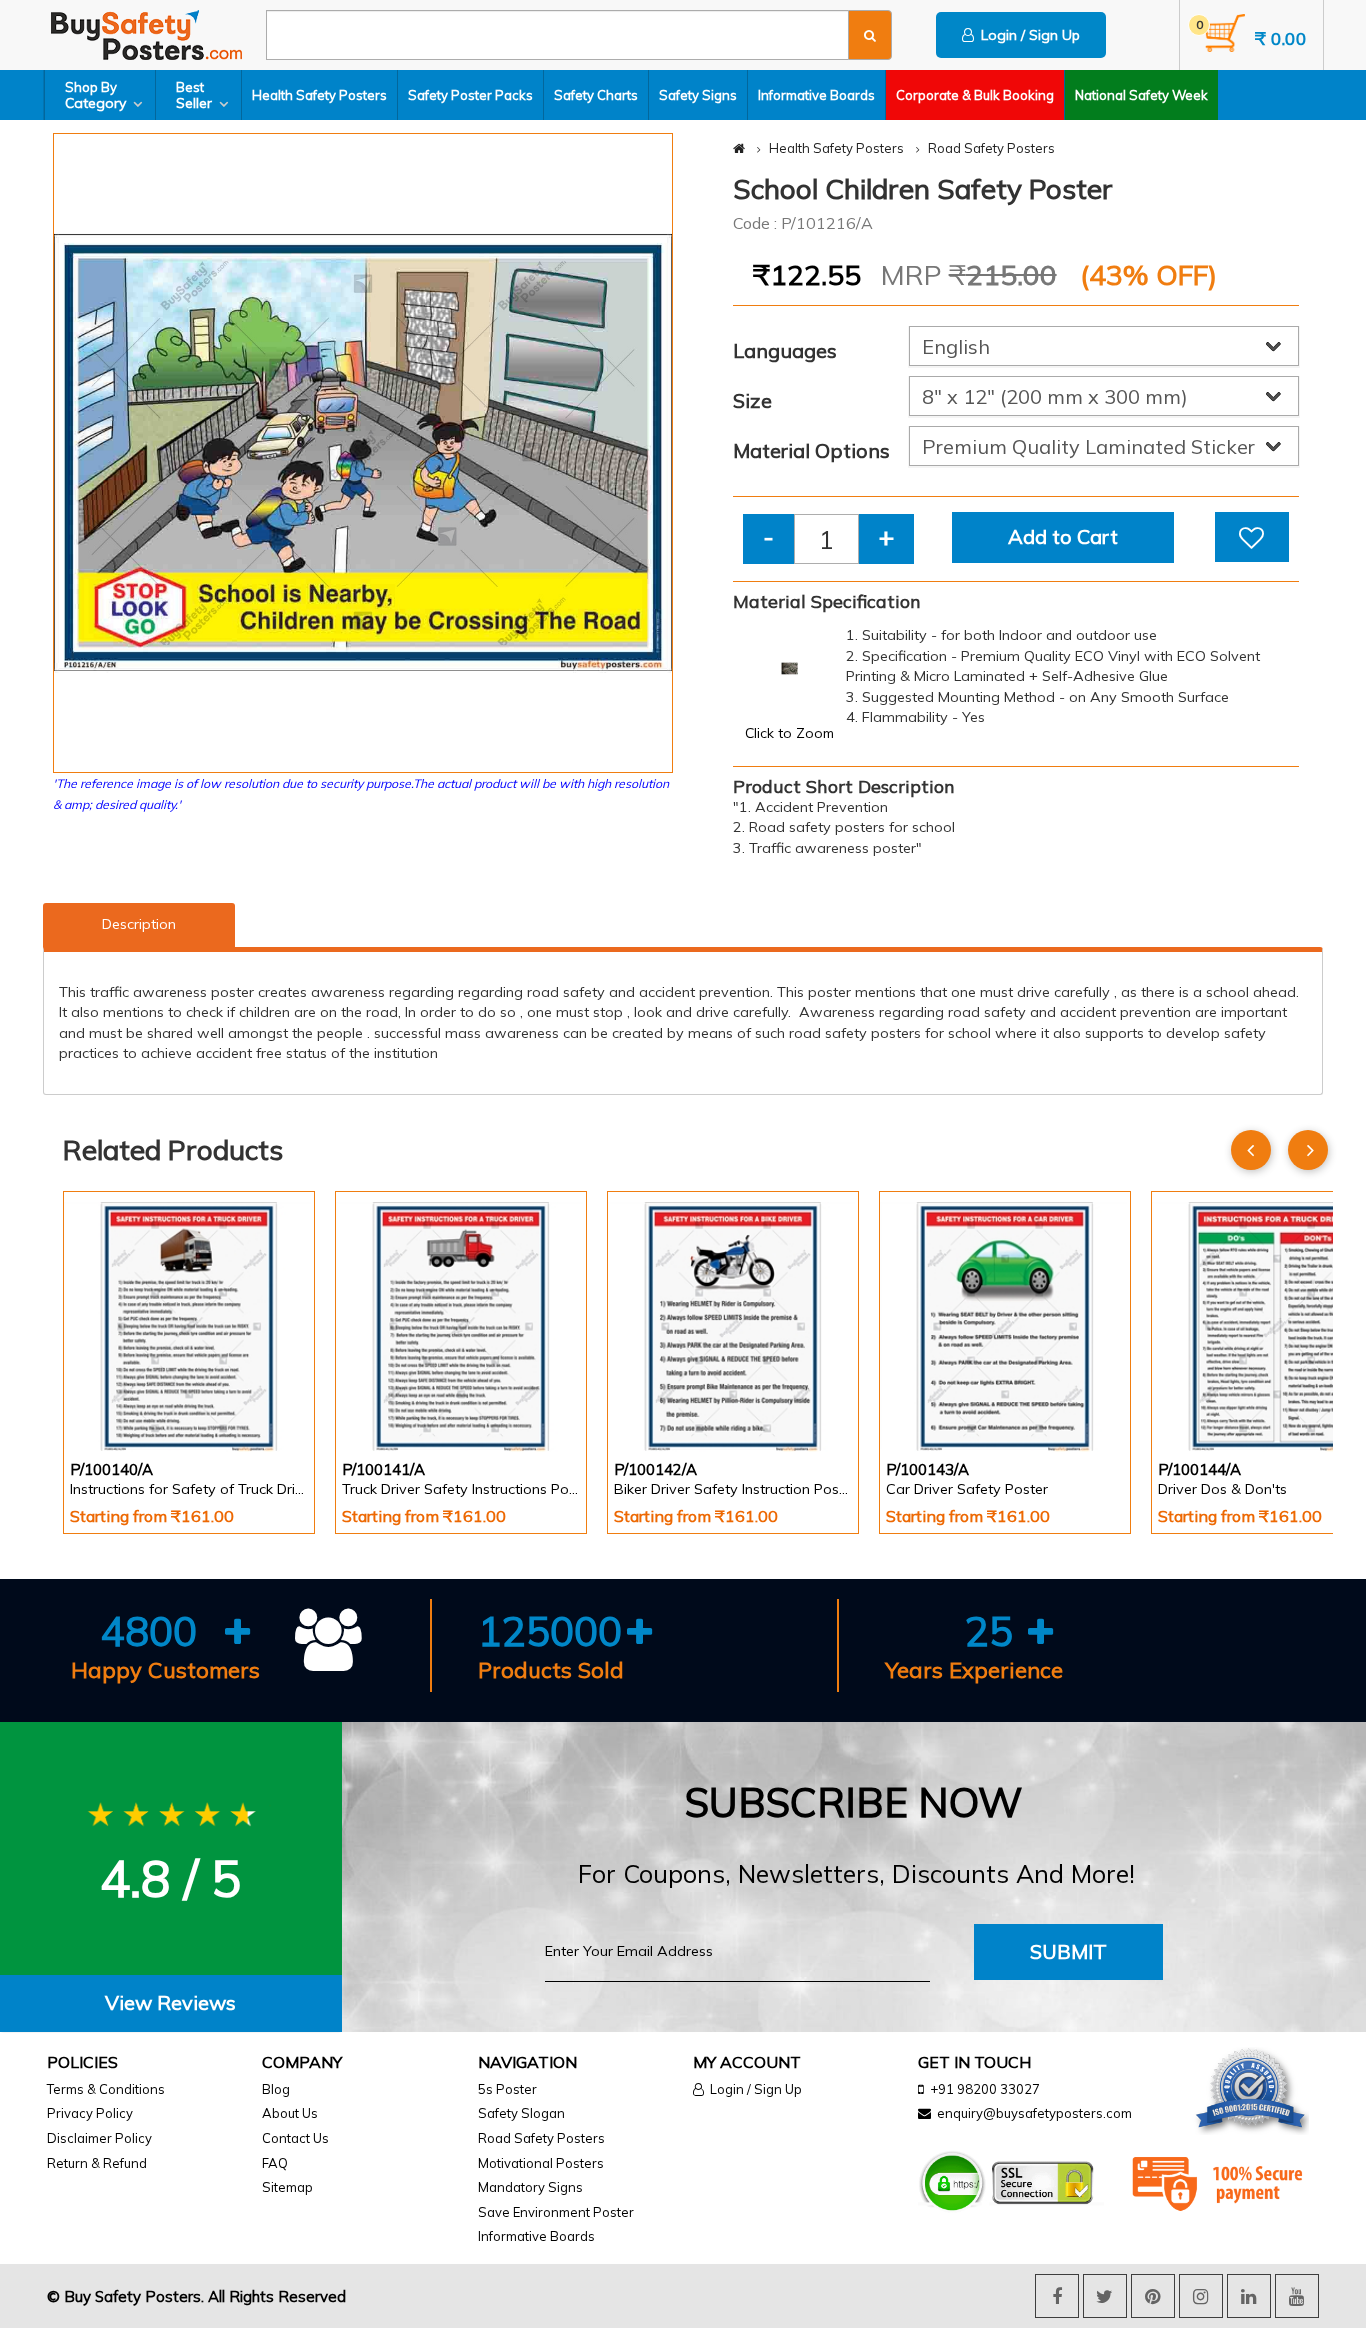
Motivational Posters (541, 2163)
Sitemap (287, 2187)
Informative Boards (816, 95)
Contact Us (295, 2138)
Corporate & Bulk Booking (975, 95)
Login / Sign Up (1027, 35)
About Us (290, 2113)
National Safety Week (1141, 95)
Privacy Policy (90, 2113)
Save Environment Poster (556, 2212)
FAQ (275, 2163)
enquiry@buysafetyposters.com (1034, 2113)
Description (139, 924)
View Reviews (170, 2002)
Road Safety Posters (991, 148)
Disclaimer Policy (99, 2138)
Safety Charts (596, 95)
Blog (276, 2089)
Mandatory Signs (530, 2187)
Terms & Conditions (106, 2089)
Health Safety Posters (319, 95)
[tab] (171, 2003)
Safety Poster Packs (470, 95)
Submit (1068, 1951)
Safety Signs (698, 95)
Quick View (126, 1397)
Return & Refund (97, 2163)
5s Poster (507, 2089)
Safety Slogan (521, 2113)
